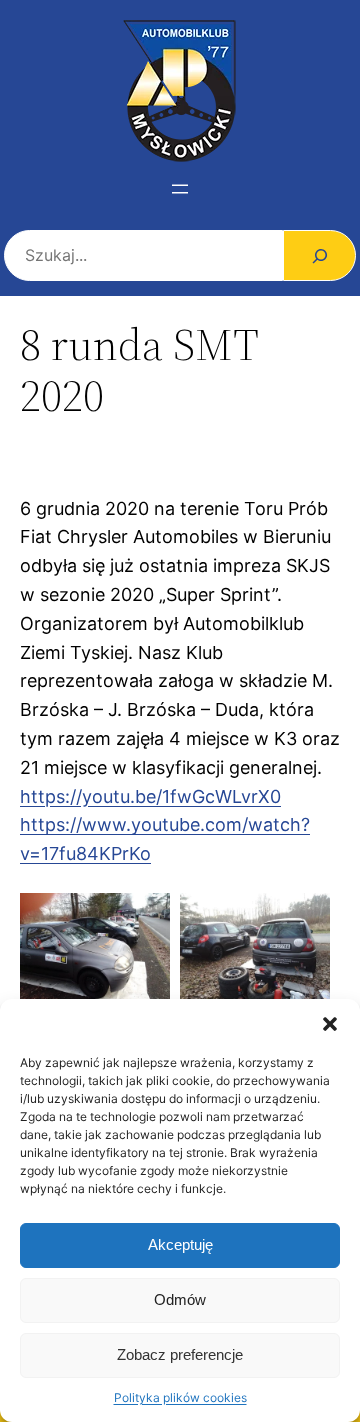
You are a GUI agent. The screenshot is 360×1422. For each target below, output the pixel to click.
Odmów (180, 1299)
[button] (330, 1024)
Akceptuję (180, 1244)
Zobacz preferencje (180, 1354)
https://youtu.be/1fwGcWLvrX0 (150, 796)
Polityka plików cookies (180, 1397)
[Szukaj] (319, 255)
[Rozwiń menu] (180, 189)
